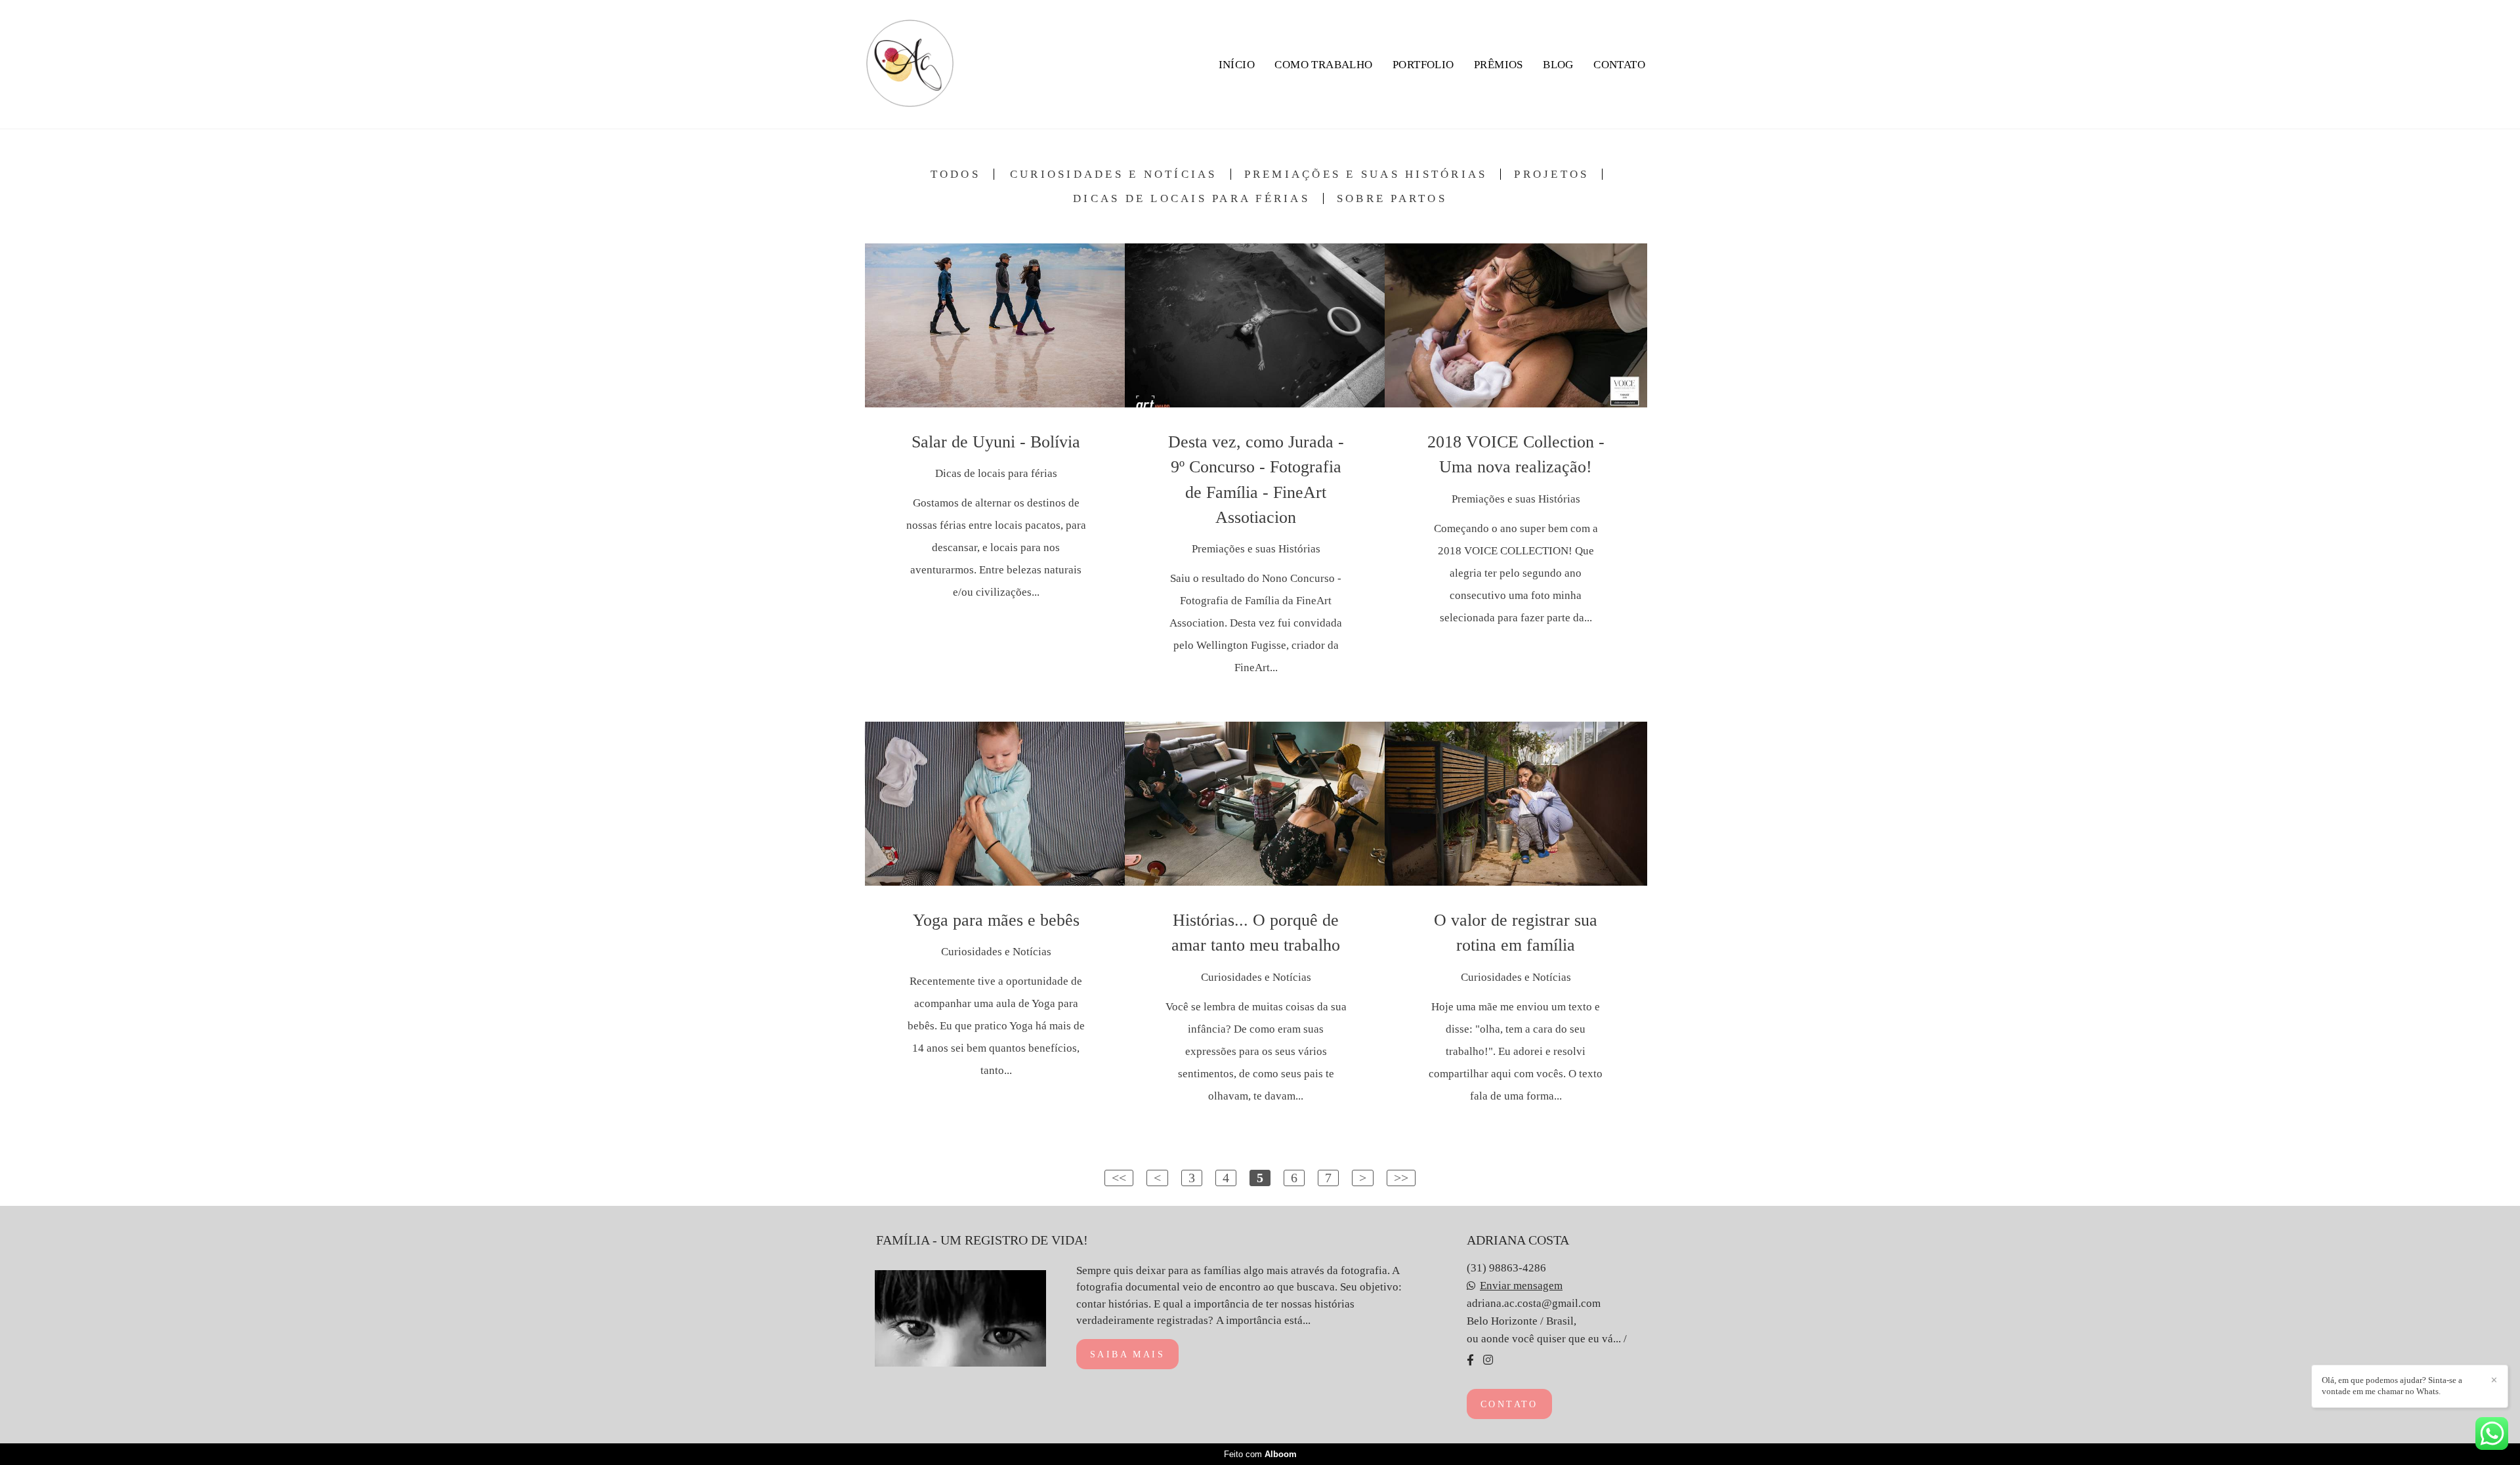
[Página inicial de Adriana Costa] (910, 64)
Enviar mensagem (1521, 1286)
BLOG (1558, 65)
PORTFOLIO (1423, 65)
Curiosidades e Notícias (1114, 174)
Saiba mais (1127, 1354)
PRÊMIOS (1499, 65)
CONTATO (1619, 65)
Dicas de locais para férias (1191, 198)
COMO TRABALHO (1323, 65)
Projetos (1551, 174)
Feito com (1260, 1454)
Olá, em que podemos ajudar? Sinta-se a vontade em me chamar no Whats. (2392, 1386)
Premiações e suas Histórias (1366, 174)
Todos (955, 174)
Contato (1509, 1404)
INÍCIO (1237, 65)
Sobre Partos (1392, 198)
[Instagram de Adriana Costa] (1488, 1360)
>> (1401, 1178)
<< (1119, 1178)
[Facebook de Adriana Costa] (1470, 1360)
